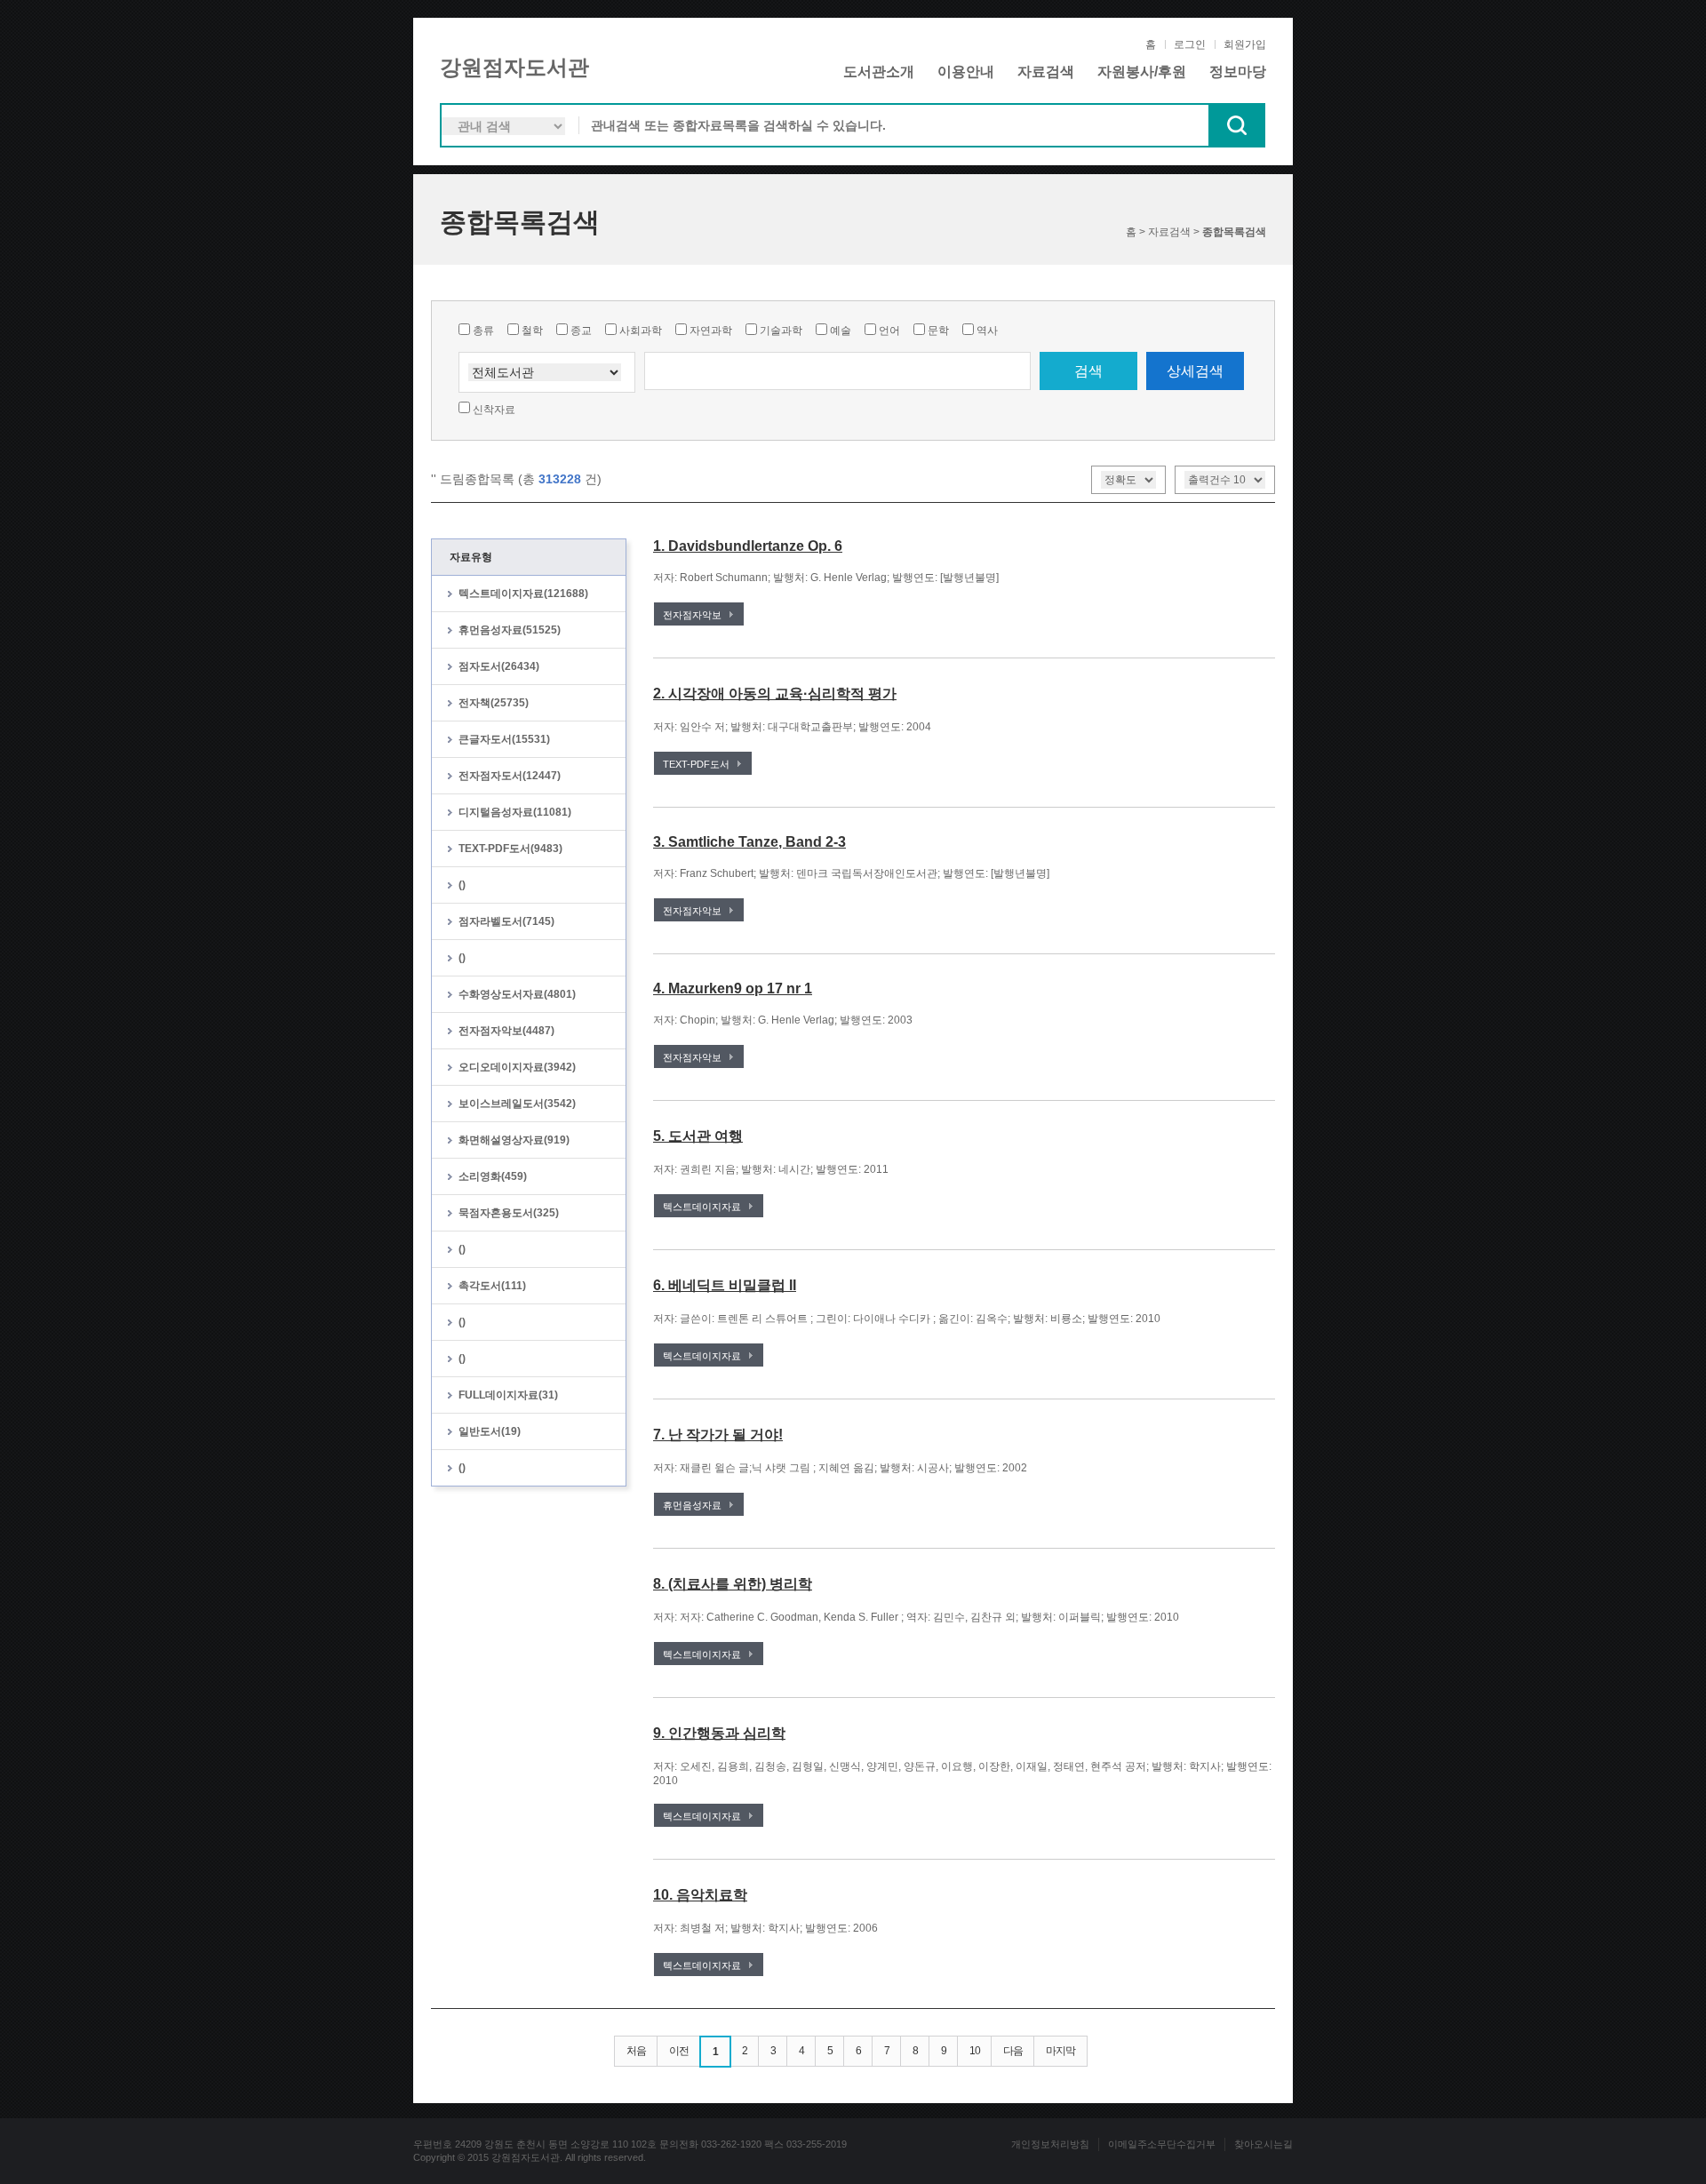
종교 (581, 331)
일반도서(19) (490, 1431)
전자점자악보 (692, 615)
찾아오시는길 (1264, 2144)
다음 (1013, 2051)
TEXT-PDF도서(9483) (510, 849)
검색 (1088, 371)
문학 (938, 331)
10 (975, 2051)
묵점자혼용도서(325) (509, 1213)
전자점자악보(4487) (506, 1031)
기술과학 (781, 331)
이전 (679, 2051)
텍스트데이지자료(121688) (523, 594)
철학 (532, 331)
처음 (636, 2051)
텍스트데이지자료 (702, 1207)
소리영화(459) (493, 1176)
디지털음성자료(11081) (515, 812)
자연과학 (711, 331)
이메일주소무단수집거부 (1162, 2144)
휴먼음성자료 (692, 1505)
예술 (841, 331)
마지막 (1060, 2051)
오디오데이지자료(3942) (517, 1067)
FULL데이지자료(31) (508, 1395)
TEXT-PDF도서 (696, 764)
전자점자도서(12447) (510, 776)
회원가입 (1245, 44)
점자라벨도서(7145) (506, 921)
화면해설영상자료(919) (514, 1140)
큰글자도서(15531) (504, 739)
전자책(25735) (494, 703)
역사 (987, 331)
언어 (889, 331)
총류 (483, 331)
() (462, 885)
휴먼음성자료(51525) (510, 630)
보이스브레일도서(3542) (517, 1104)
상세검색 (1195, 371)
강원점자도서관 (514, 67)
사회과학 (641, 331)
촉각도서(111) (492, 1286)
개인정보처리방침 (1050, 2144)
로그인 (1190, 44)
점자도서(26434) (499, 666)
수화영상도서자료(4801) (517, 994)
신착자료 (494, 410)
